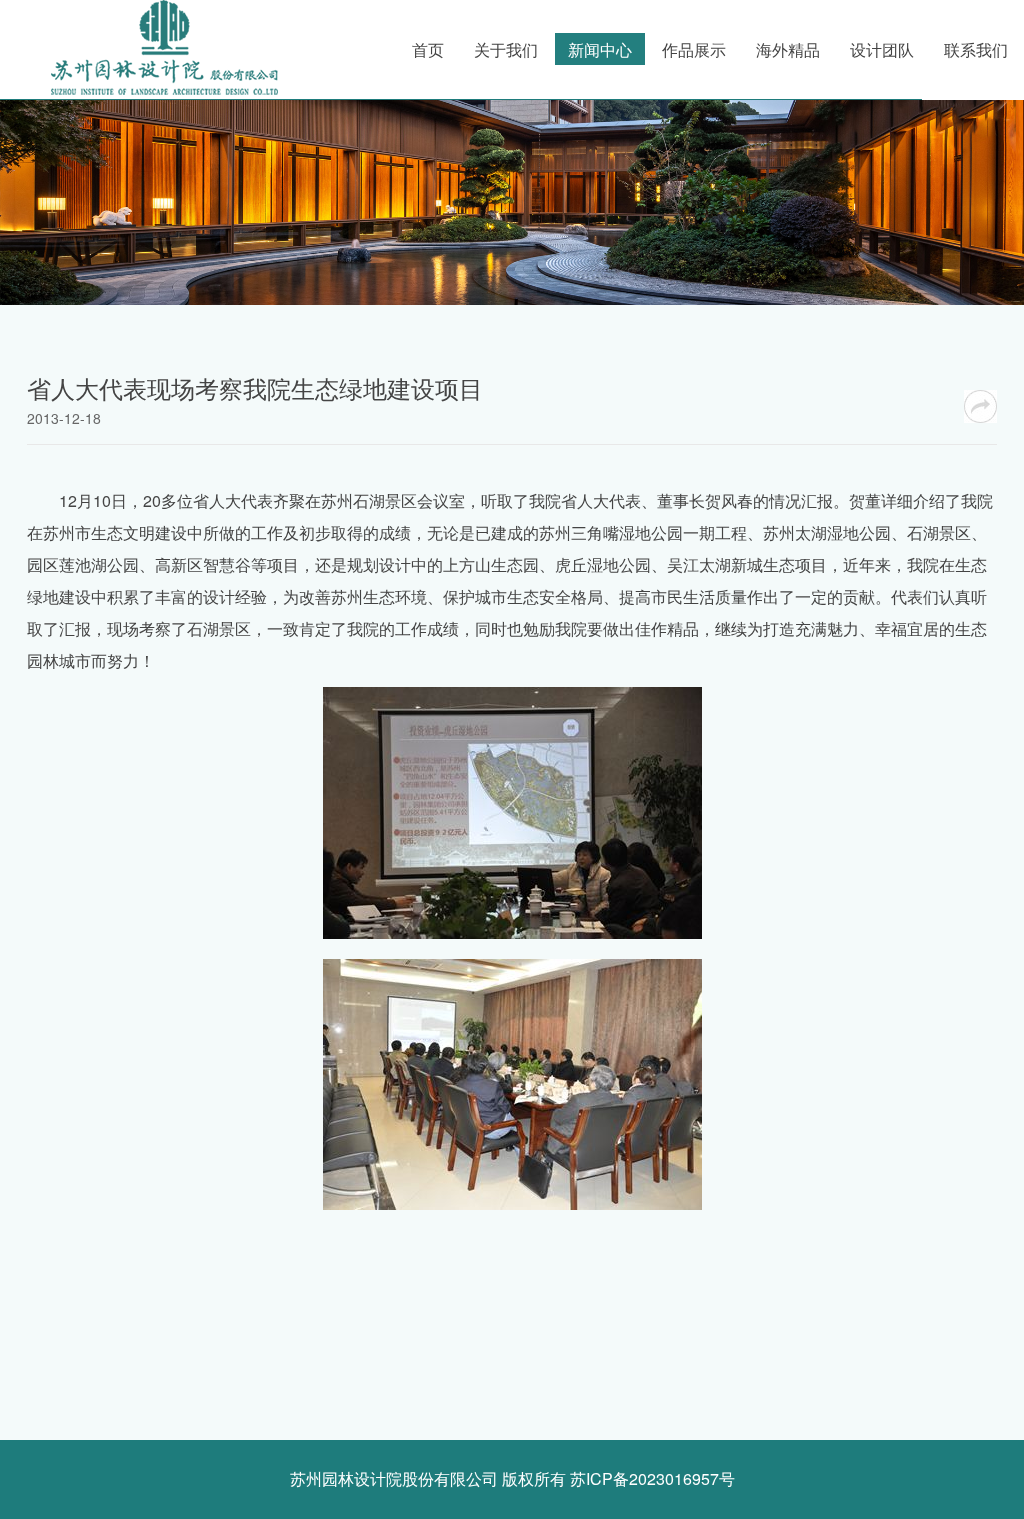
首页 (428, 49)
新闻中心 (600, 49)
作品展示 (694, 49)
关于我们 (506, 49)
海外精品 (788, 49)
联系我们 (976, 49)
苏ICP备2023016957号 (652, 1478)
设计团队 (882, 49)
